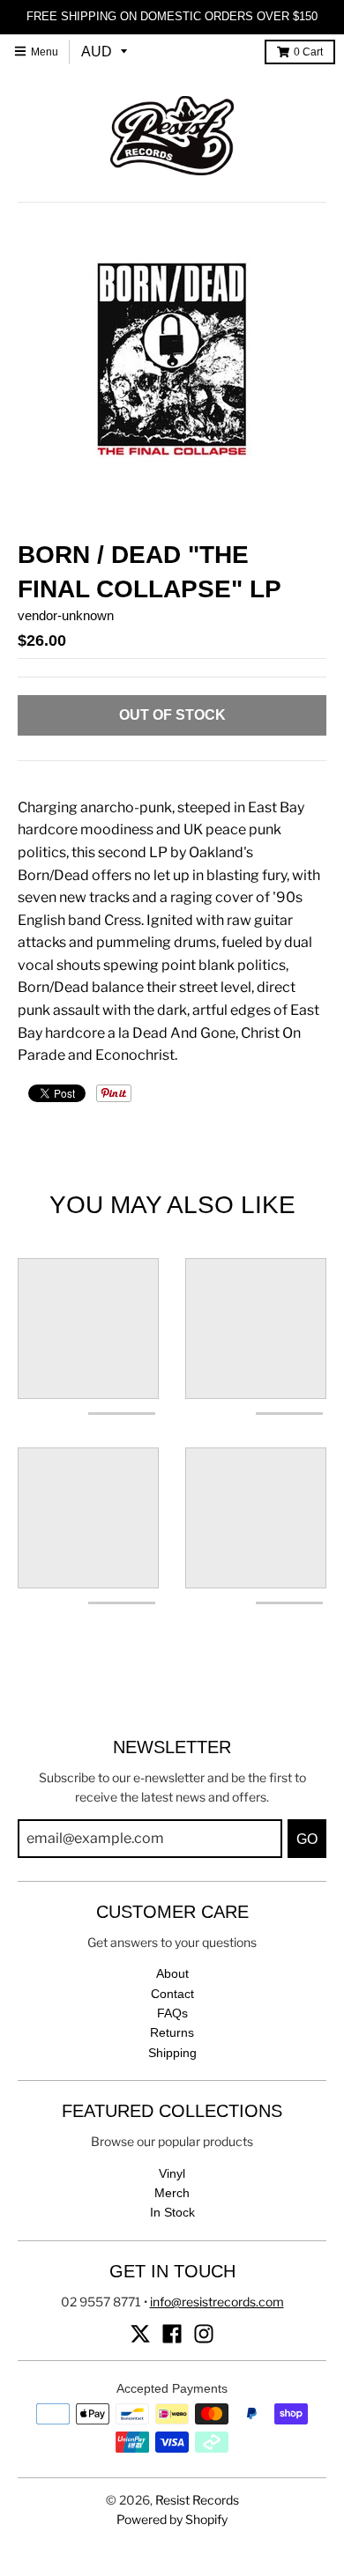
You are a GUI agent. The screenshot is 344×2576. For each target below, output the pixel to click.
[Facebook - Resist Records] (172, 2334)
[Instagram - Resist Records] (204, 2334)
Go (307, 1839)
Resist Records (197, 2500)
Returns (172, 2032)
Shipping (172, 2053)
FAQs (172, 2013)
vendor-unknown (66, 615)
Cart (308, 52)
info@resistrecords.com (217, 2302)
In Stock (172, 2212)
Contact (172, 1994)
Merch (172, 2193)
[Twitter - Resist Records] (140, 2334)
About (172, 1973)
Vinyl (172, 2173)
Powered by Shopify (172, 2519)
